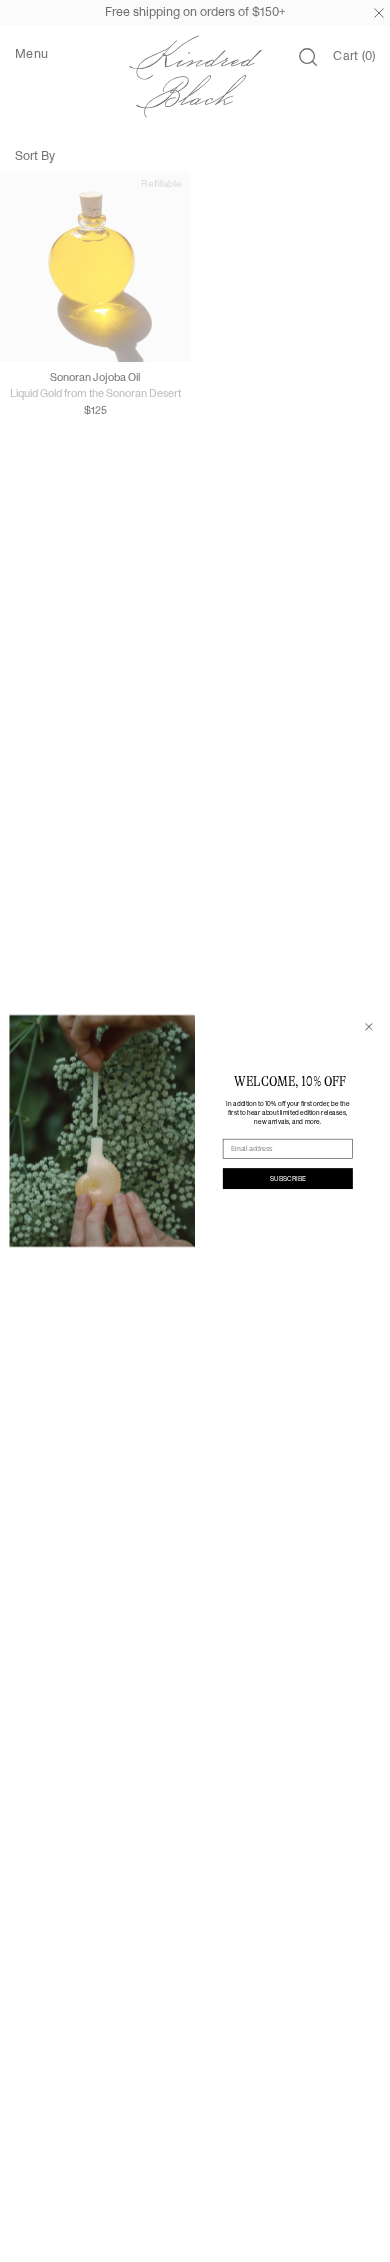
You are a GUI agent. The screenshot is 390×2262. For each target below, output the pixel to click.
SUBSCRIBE (288, 1178)
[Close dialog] (369, 1027)
